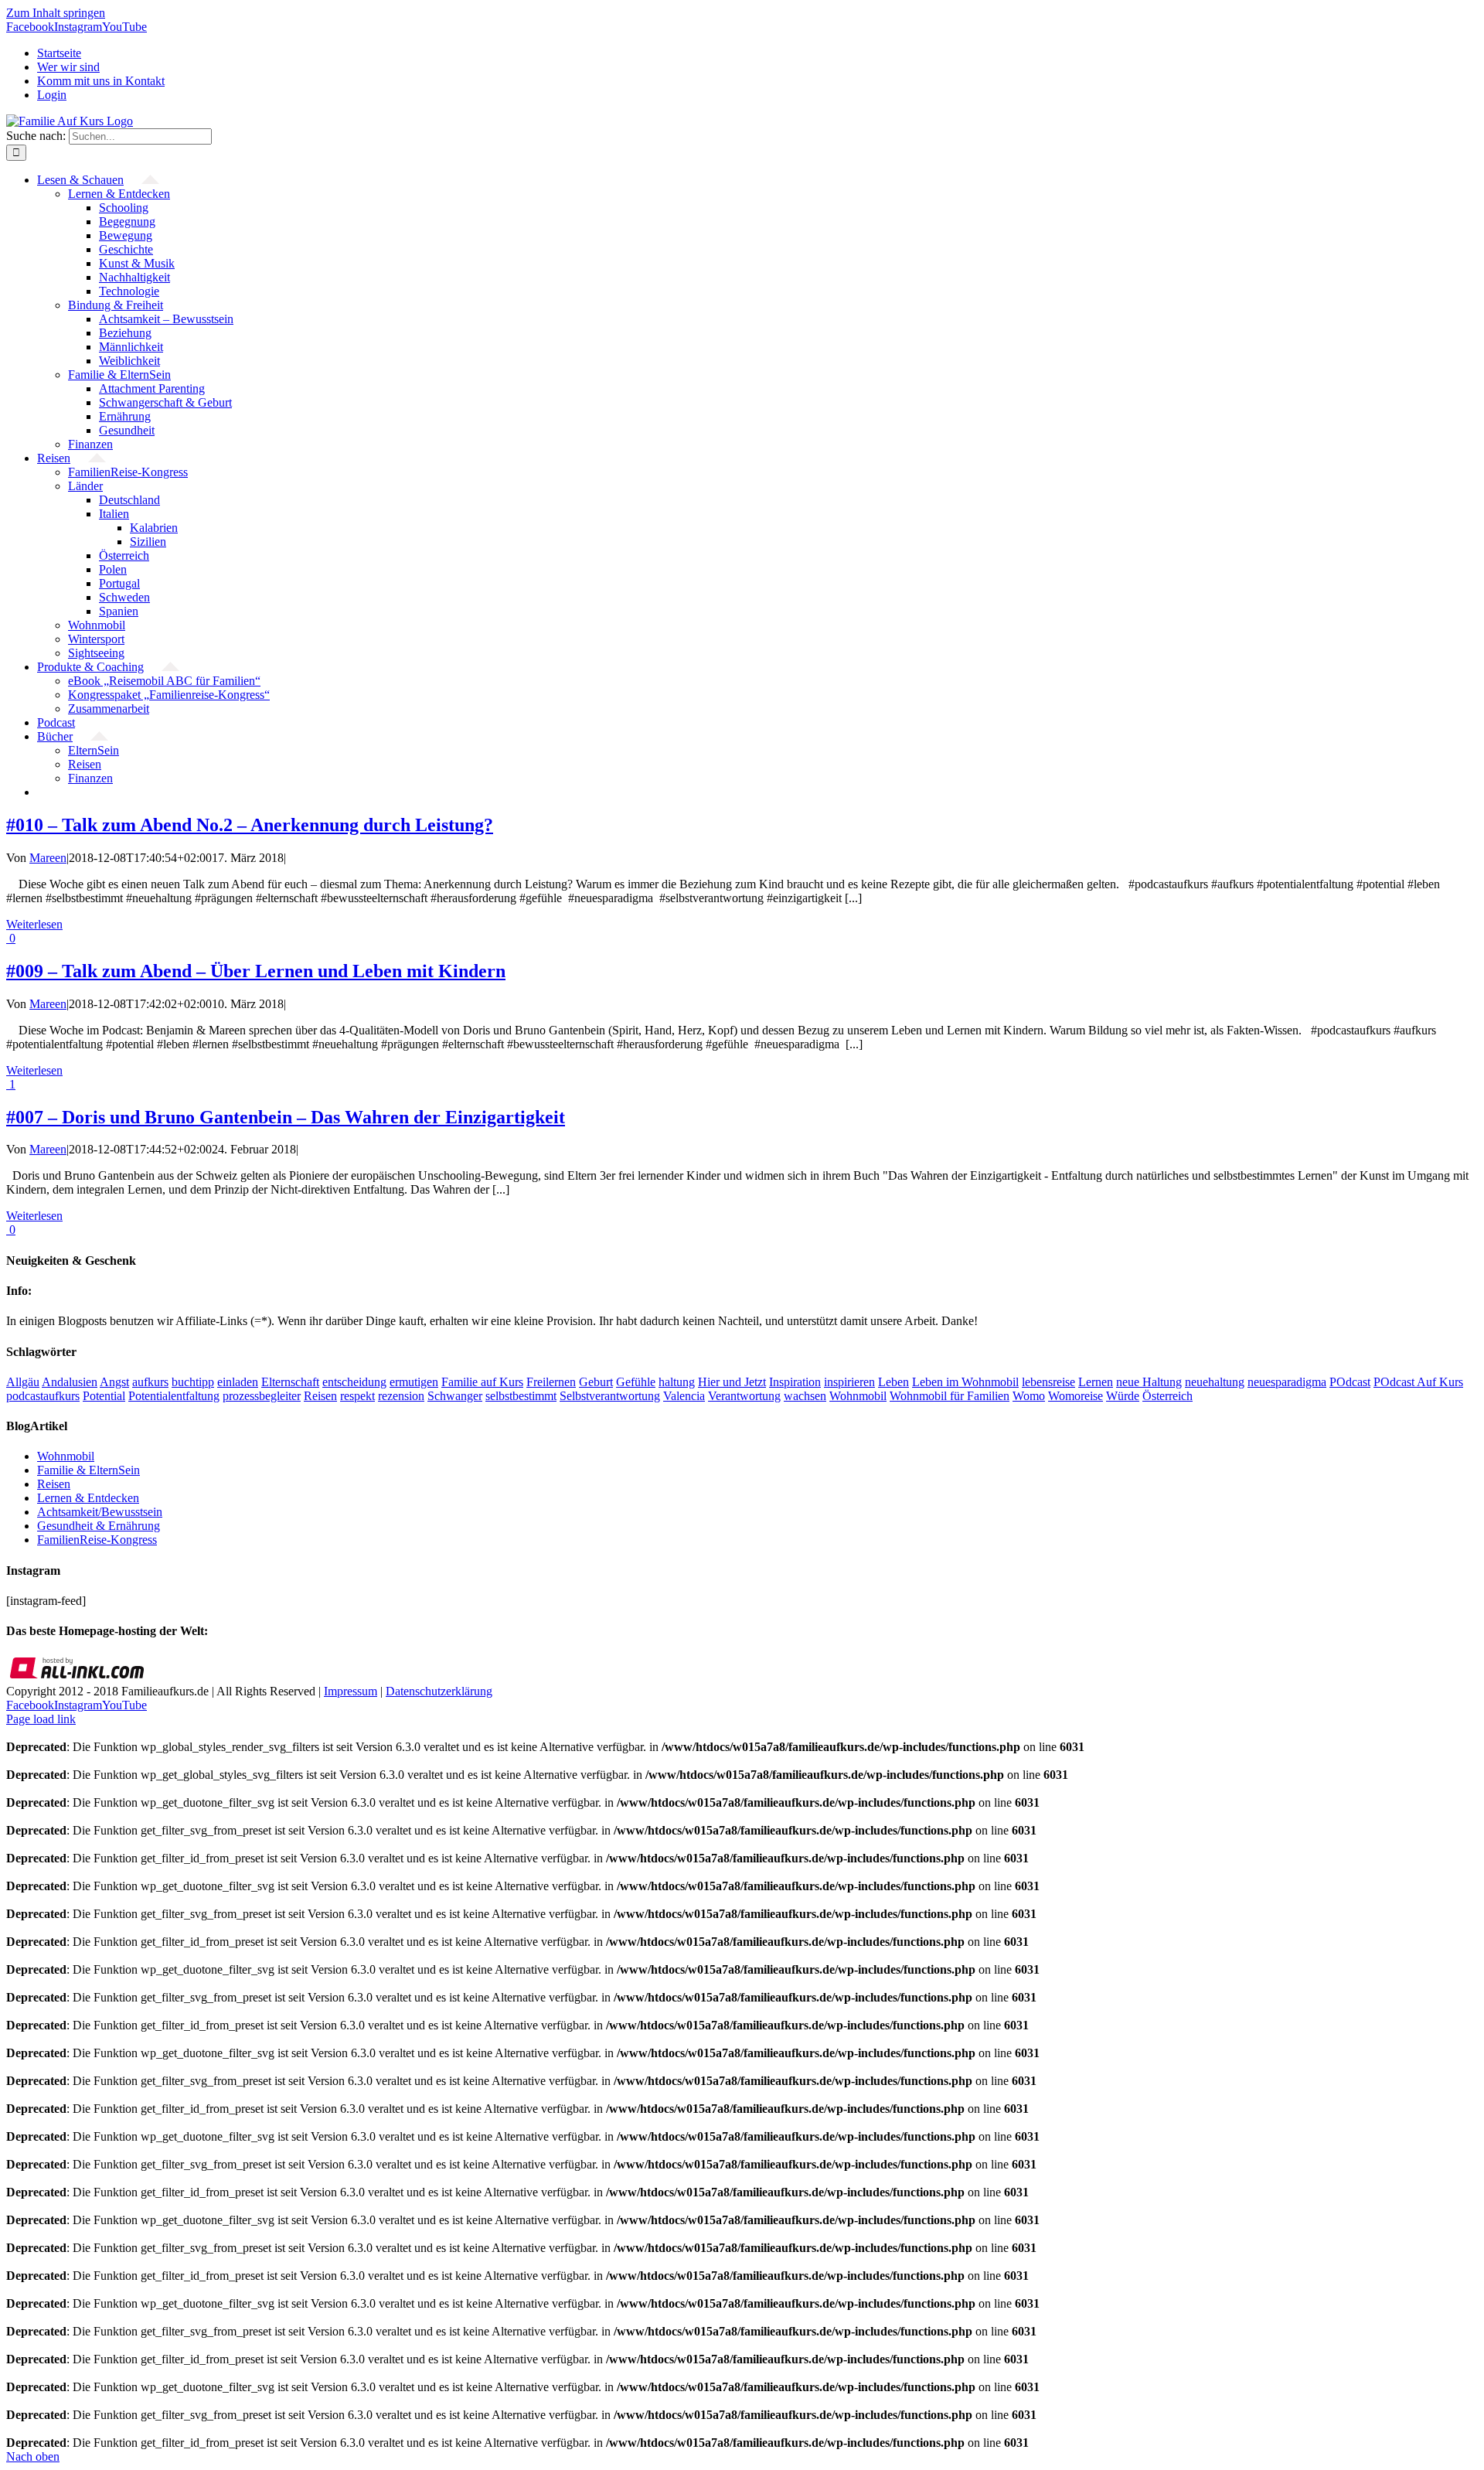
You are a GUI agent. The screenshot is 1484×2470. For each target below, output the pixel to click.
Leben (893, 1382)
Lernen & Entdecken (88, 1498)
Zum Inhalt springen (56, 13)
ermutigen (414, 1382)
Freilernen (551, 1382)
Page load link (41, 1719)
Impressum (351, 1691)
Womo (1029, 1396)
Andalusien (70, 1382)
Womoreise (1076, 1396)
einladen (238, 1382)
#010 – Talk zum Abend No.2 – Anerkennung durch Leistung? (250, 825)
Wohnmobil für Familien (950, 1396)
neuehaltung (1215, 1382)
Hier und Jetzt (732, 1382)
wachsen (805, 1396)
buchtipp (193, 1382)
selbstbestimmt (521, 1396)
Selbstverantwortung (610, 1396)
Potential (104, 1396)
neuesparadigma (1287, 1382)
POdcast (1350, 1382)
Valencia (684, 1396)
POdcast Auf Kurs (1418, 1382)
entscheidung (354, 1382)
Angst (114, 1382)
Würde (1123, 1396)
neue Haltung (1149, 1382)
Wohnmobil (858, 1396)
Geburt (596, 1382)
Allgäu (23, 1382)
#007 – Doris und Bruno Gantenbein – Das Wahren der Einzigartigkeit (286, 1117)
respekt (357, 1396)
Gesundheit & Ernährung (99, 1526)
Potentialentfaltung (174, 1396)
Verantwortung (744, 1396)
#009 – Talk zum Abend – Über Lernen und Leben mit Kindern (256, 971)
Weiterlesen (34, 924)
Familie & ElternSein (88, 1470)
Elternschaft (290, 1382)
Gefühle (636, 1382)
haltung (677, 1382)
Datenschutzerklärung (439, 1691)
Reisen (320, 1396)
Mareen (48, 858)
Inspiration (795, 1382)
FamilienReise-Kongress (97, 1540)
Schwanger (455, 1396)
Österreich (1167, 1396)
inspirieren (849, 1382)
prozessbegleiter (262, 1396)
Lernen (1096, 1382)
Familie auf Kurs (482, 1382)
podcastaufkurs (43, 1396)
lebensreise (1048, 1382)
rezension (401, 1396)
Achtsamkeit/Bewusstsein (100, 1512)
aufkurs (150, 1382)
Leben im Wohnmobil (965, 1382)
